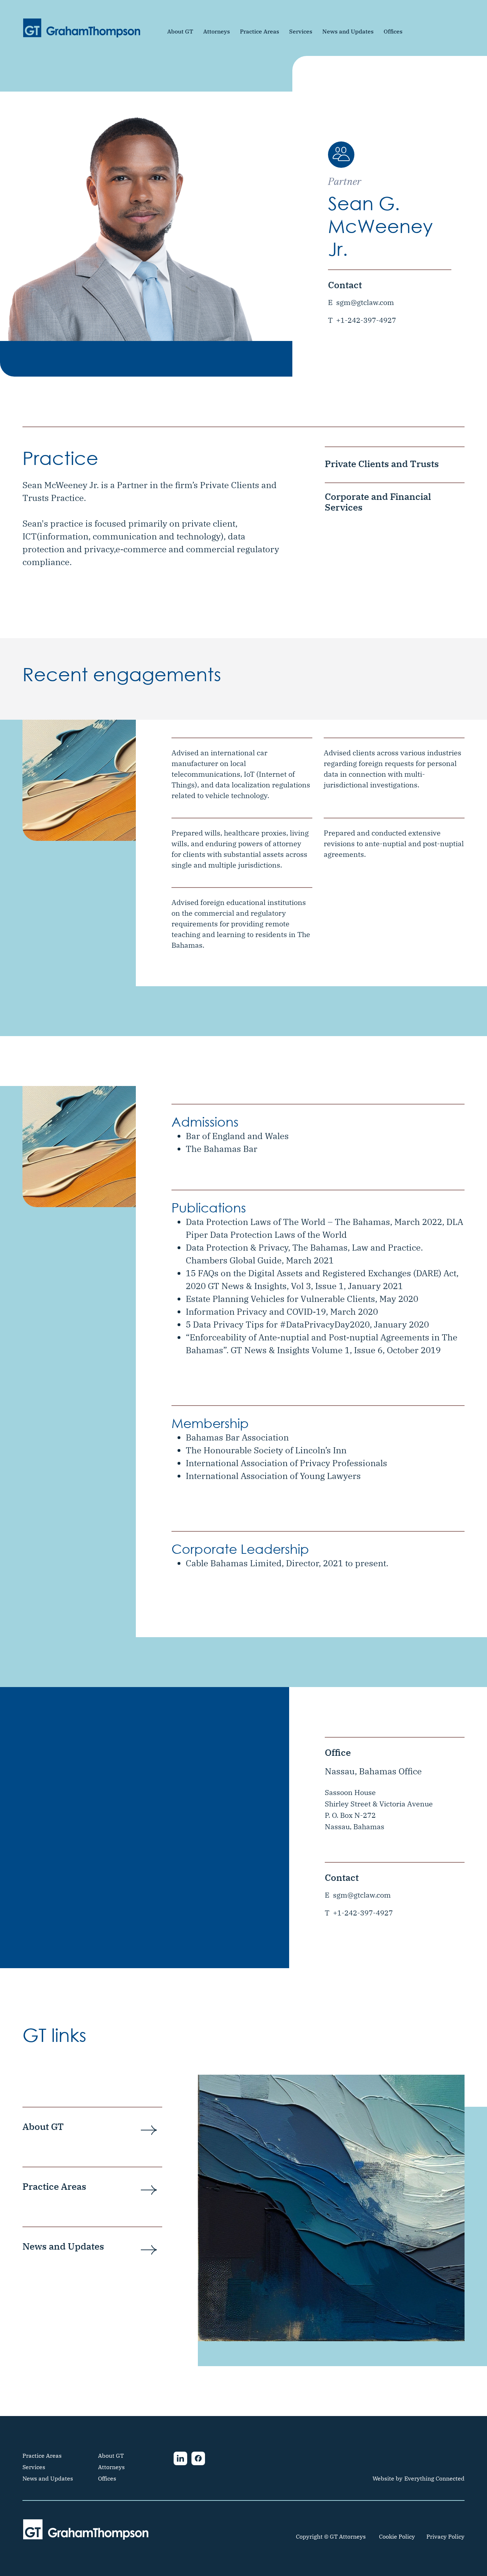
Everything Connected (434, 2478)
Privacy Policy (445, 2536)
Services (301, 31)
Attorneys (217, 31)
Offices (393, 31)
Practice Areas (260, 31)
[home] (82, 28)
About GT (180, 31)
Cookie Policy (397, 2536)
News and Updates (348, 31)
